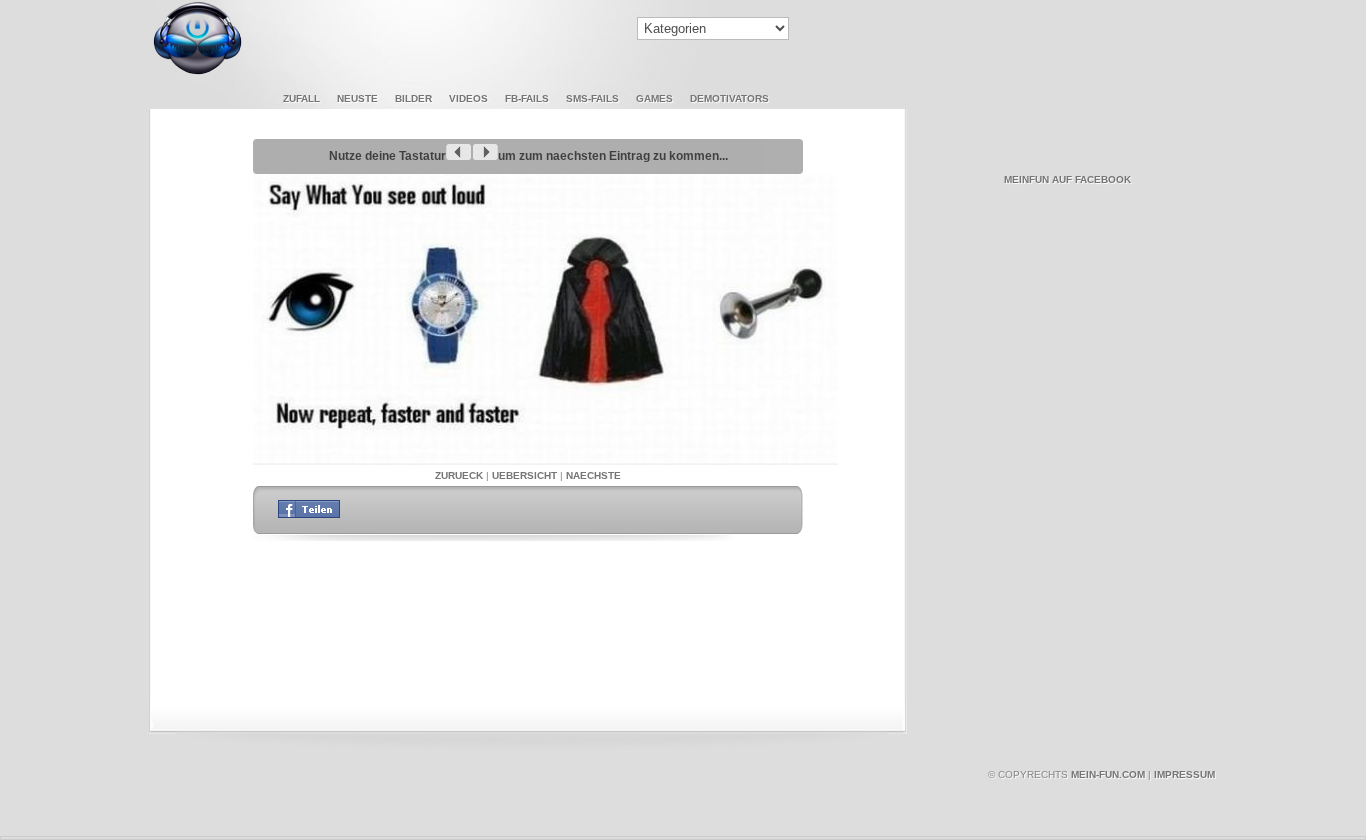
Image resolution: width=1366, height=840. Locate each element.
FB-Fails (527, 98)
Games (654, 98)
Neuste (357, 98)
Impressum (1184, 774)
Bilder (413, 98)
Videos (468, 98)
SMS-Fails (592, 98)
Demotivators (729, 98)
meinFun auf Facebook (1067, 179)
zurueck (459, 475)
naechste (593, 475)
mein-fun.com (1108, 774)
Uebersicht (524, 475)
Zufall (301, 98)
